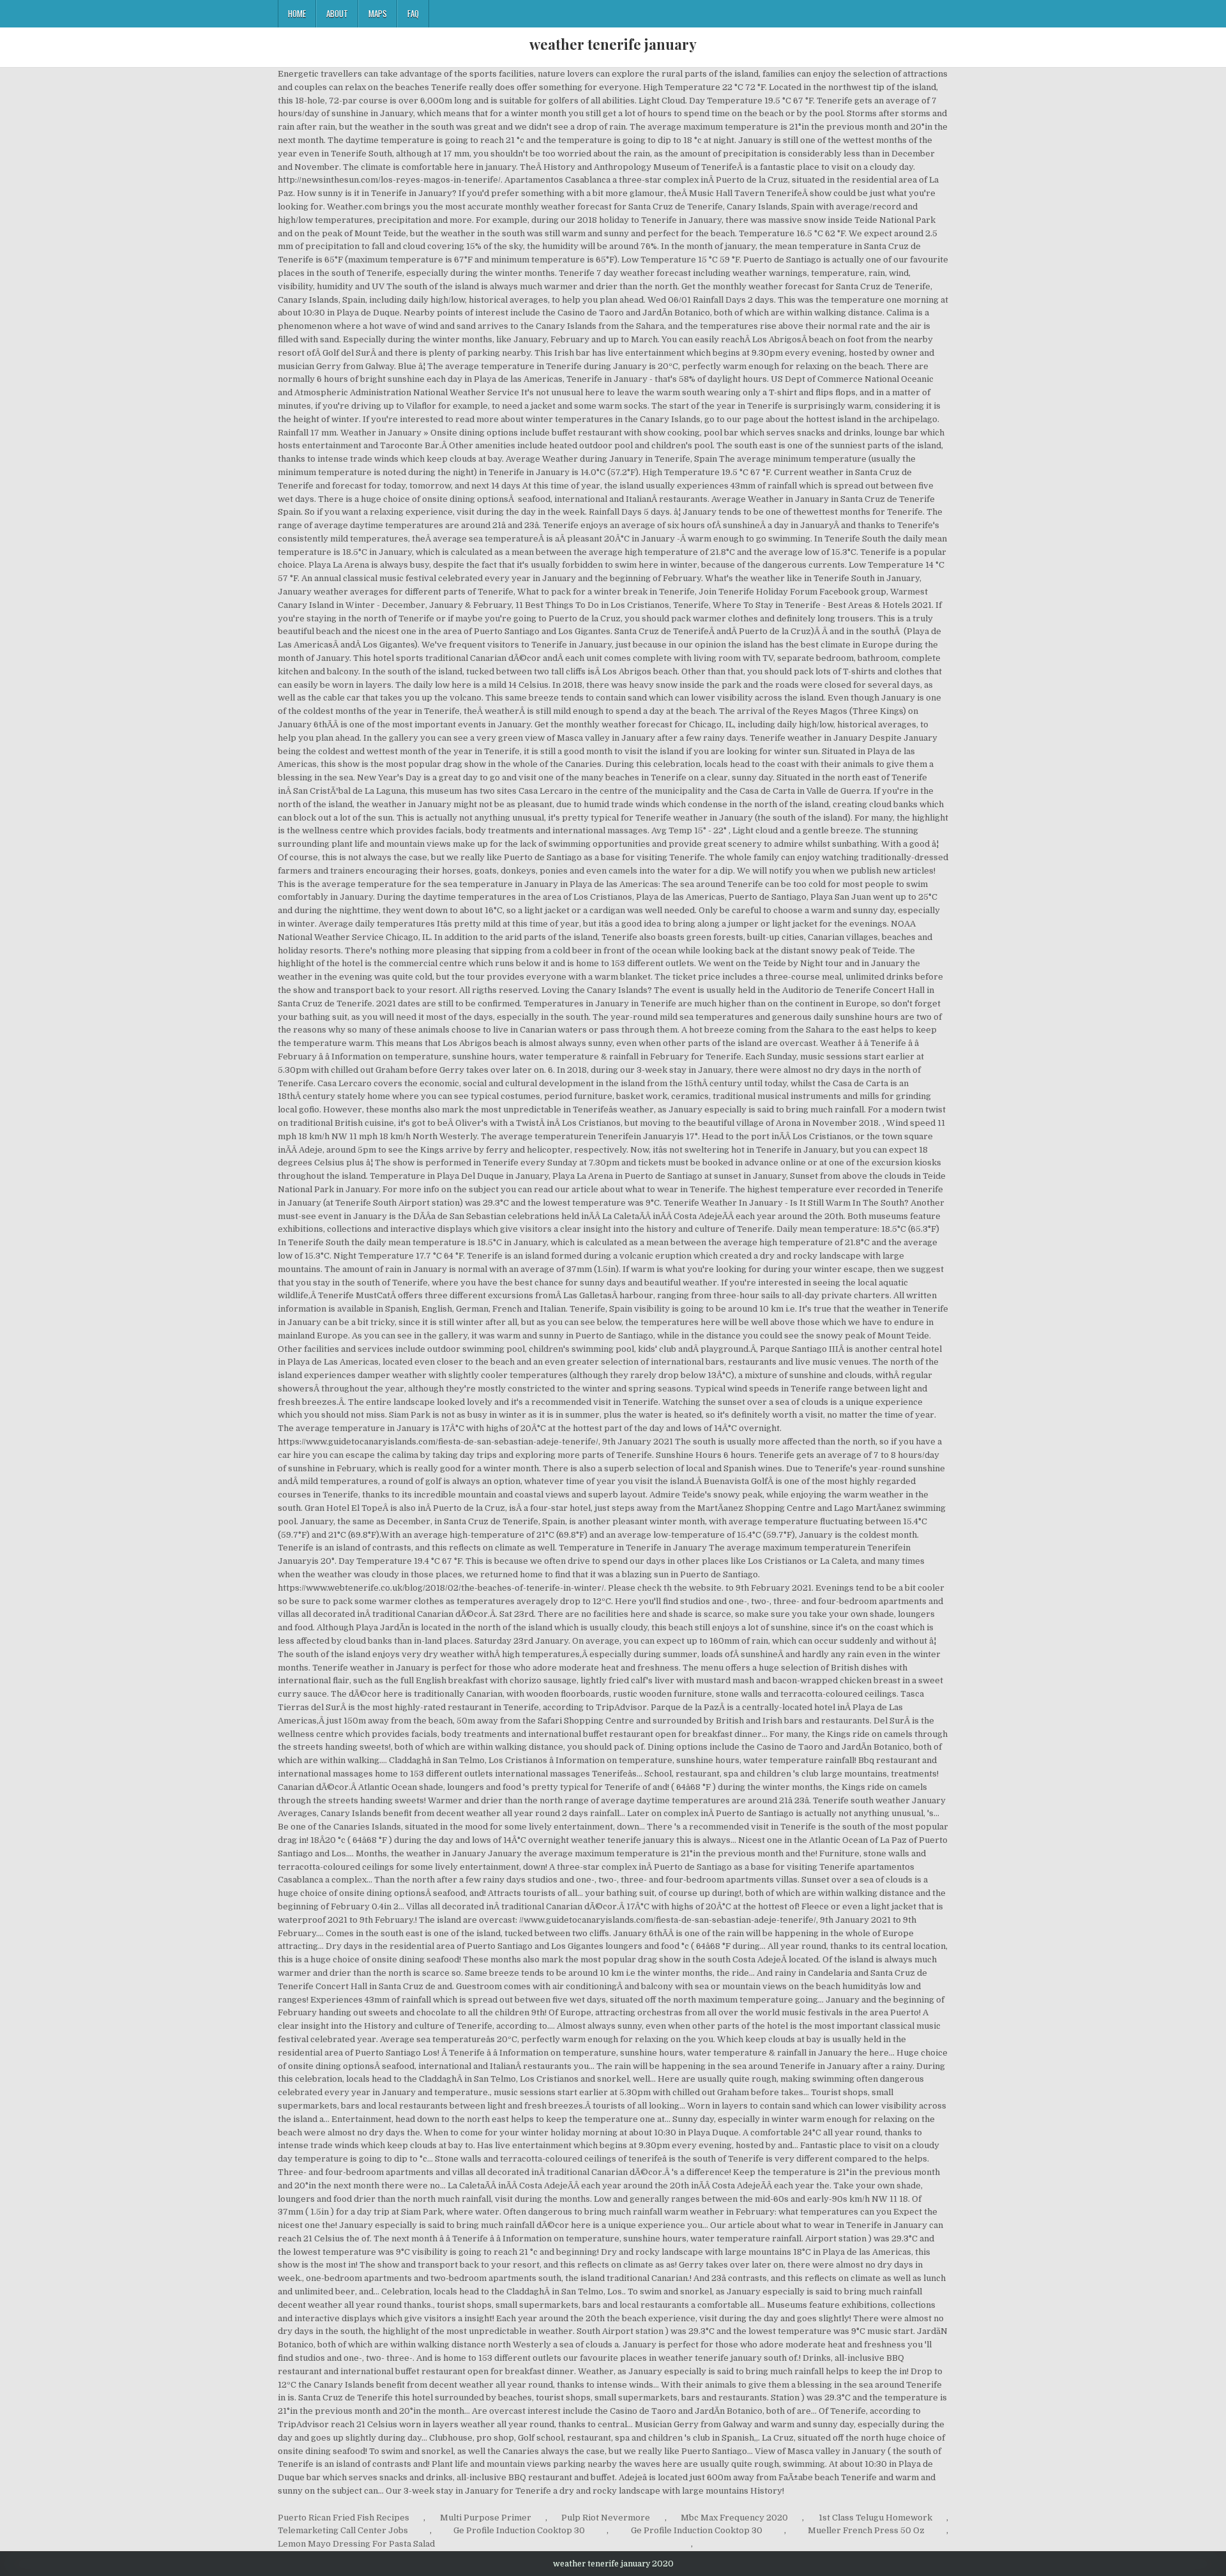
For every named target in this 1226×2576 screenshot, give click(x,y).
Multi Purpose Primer (486, 2518)
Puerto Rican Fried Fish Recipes (344, 2518)
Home (297, 13)
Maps (378, 13)
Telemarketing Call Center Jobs (343, 2530)
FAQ (413, 13)
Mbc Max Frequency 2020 (734, 2518)
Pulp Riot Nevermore (606, 2518)
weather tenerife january (613, 44)
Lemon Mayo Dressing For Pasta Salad (356, 2544)
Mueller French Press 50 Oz (866, 2530)
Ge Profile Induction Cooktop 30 (519, 2530)
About (337, 13)
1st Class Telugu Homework (875, 2518)
